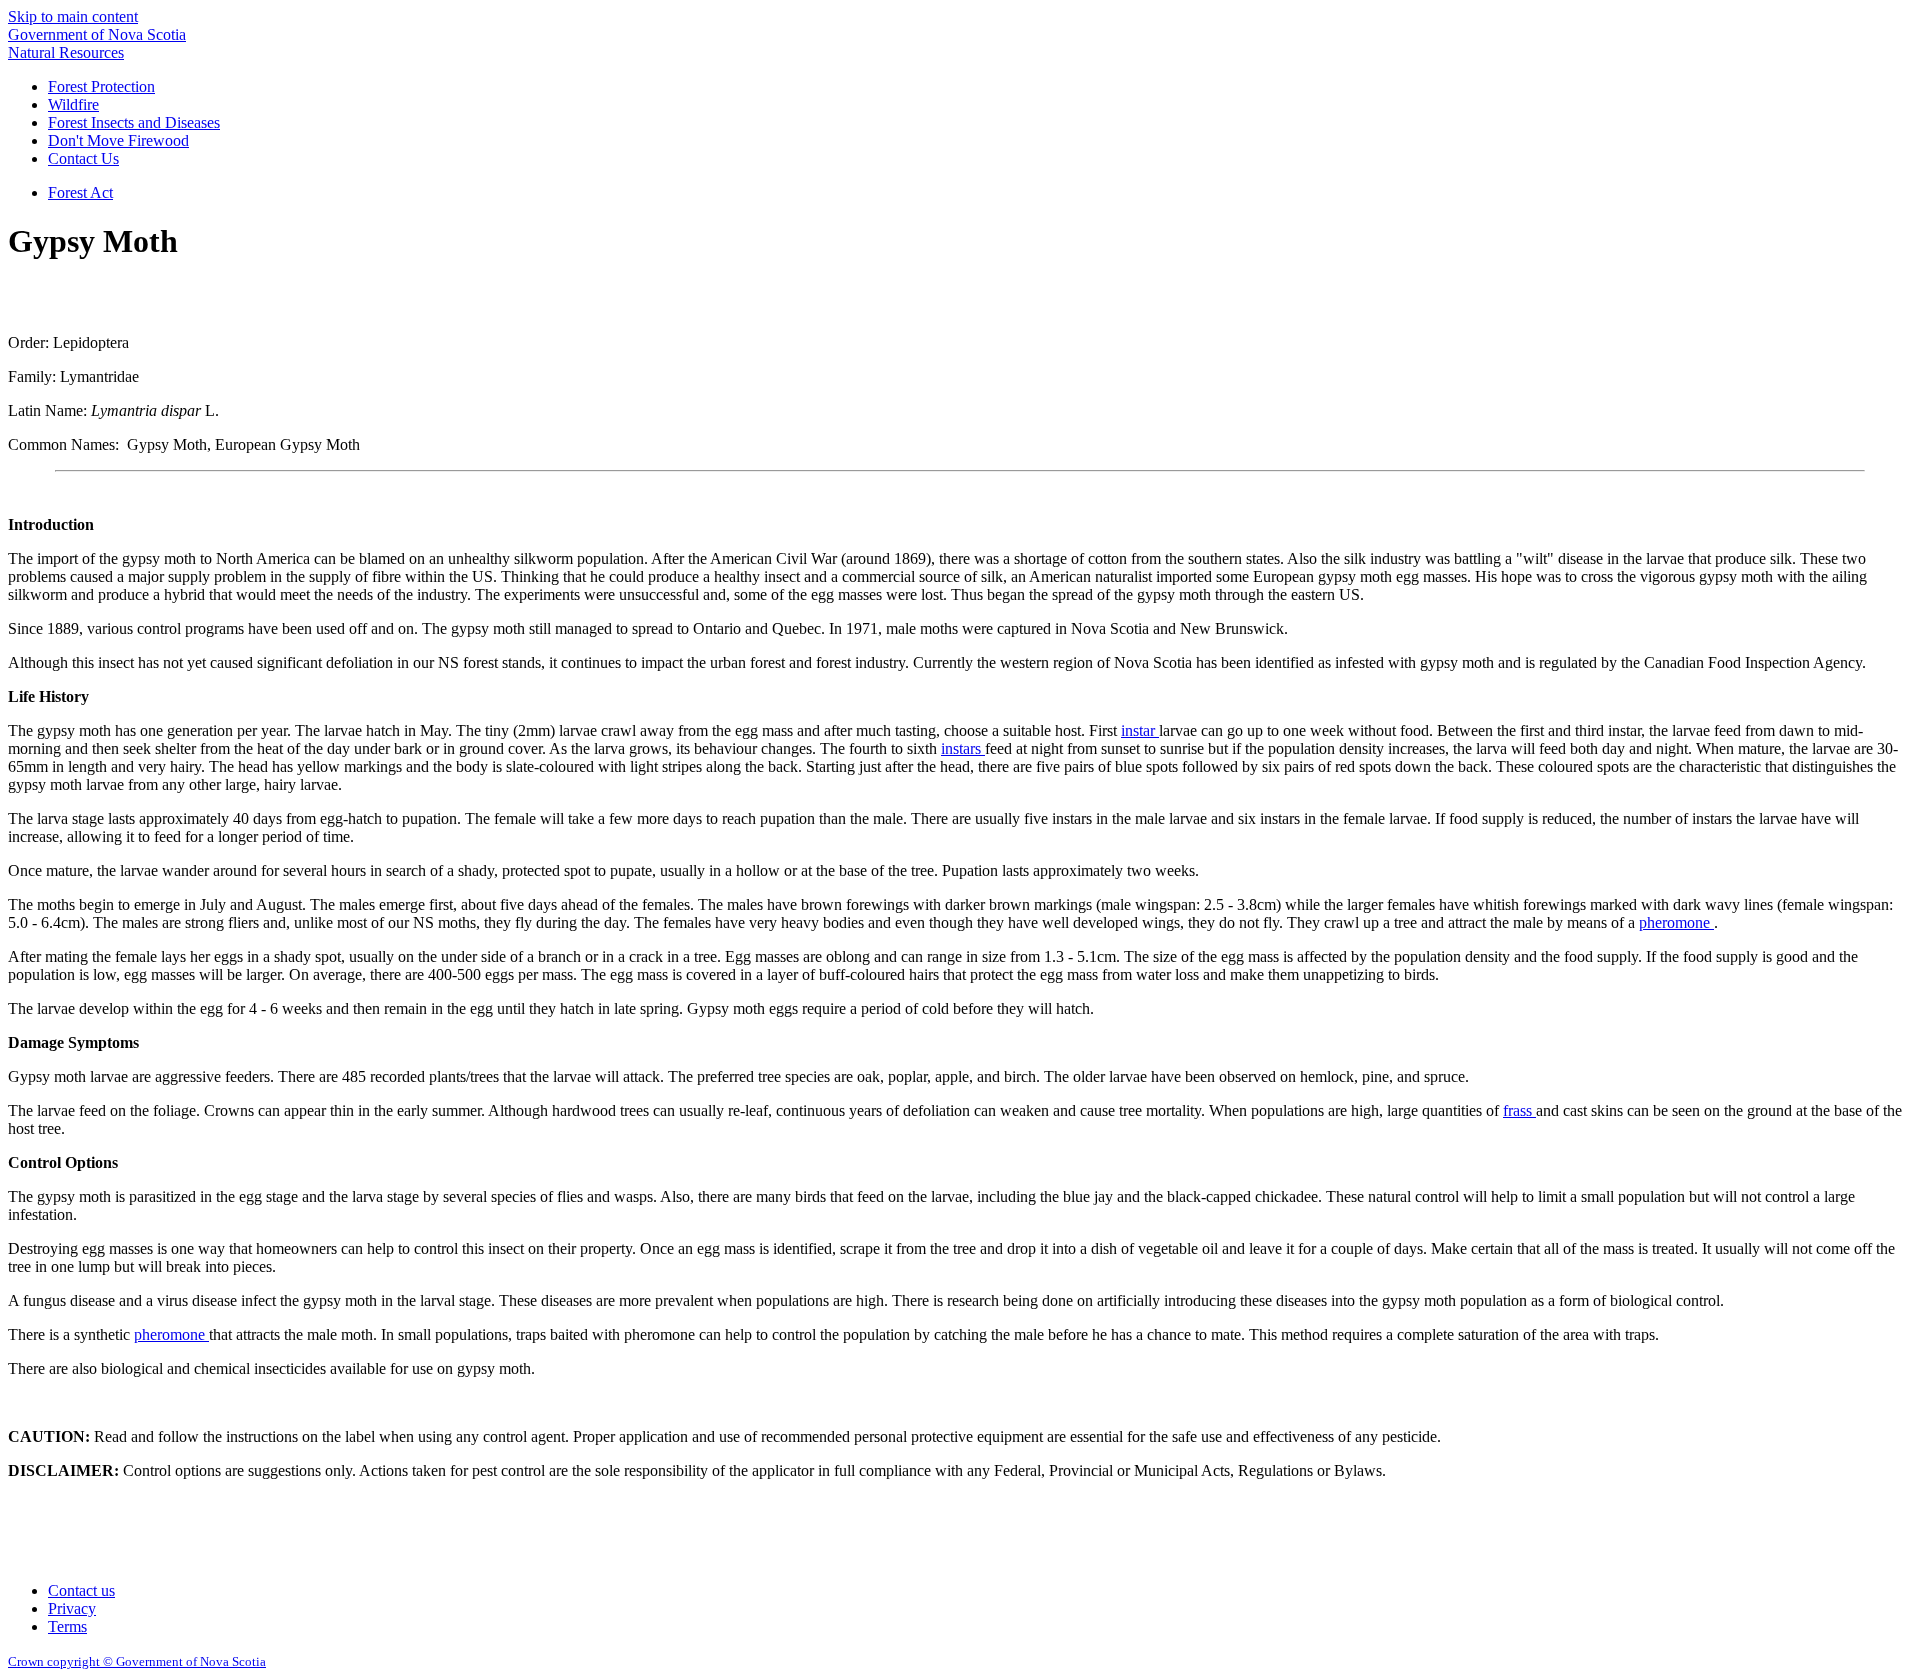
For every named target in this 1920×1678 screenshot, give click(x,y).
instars (963, 748)
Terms (67, 1626)
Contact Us (83, 158)
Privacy (72, 1608)
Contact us (81, 1590)
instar (1140, 730)
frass (1519, 1110)
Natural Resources (66, 52)
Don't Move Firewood (118, 140)
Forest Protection (101, 86)
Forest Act (80, 192)
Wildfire (73, 104)
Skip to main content (73, 16)
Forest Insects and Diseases (134, 122)
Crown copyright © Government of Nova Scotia (137, 1661)
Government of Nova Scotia (97, 34)
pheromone (1676, 922)
